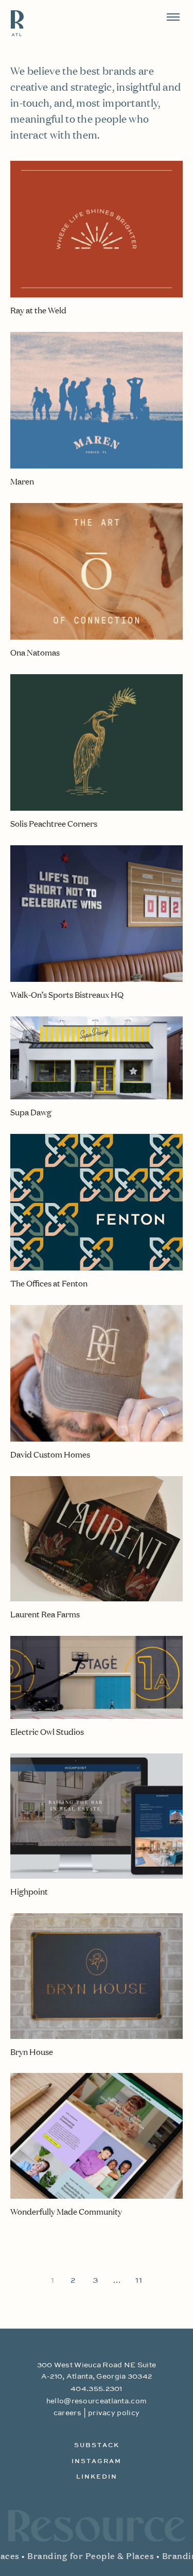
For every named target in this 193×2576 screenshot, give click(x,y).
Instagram (97, 2462)
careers (67, 2413)
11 (139, 2281)
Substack (97, 2446)
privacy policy (114, 2413)
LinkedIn (97, 2477)
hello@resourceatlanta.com (97, 2401)
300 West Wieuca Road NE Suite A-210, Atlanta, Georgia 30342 (97, 2371)
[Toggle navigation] (173, 17)
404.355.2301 (97, 2389)
